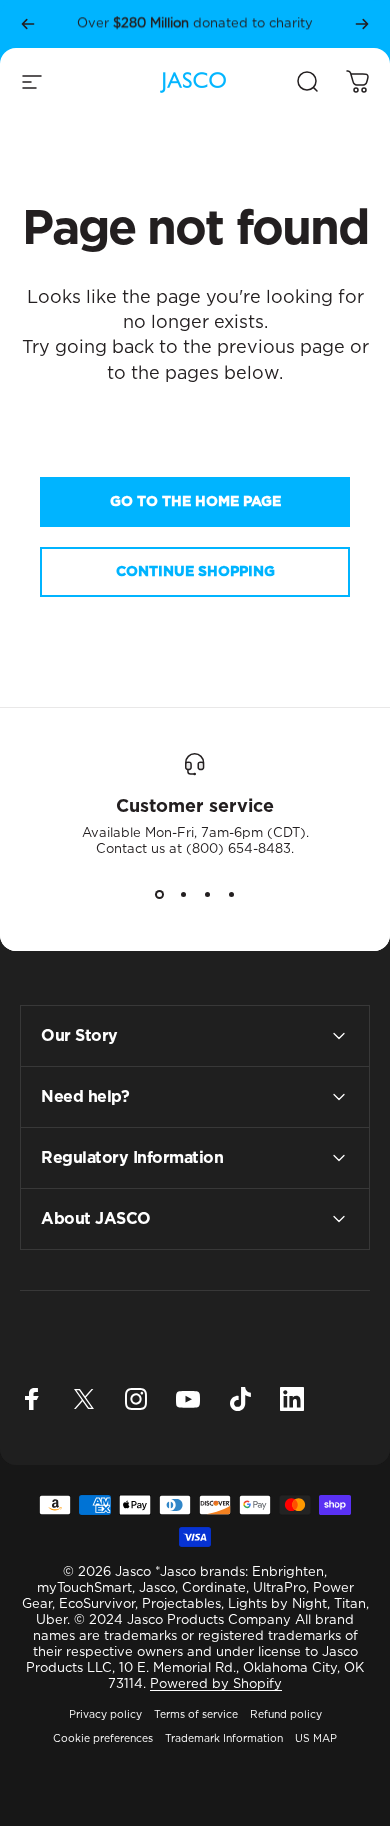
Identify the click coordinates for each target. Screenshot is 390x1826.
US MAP (316, 1739)
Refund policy (286, 1715)
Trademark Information (224, 1739)
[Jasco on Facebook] (32, 1399)
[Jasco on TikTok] (240, 1399)
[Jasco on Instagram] (136, 1399)
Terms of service (196, 1715)
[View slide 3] (207, 894)
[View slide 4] (231, 894)
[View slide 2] (183, 894)
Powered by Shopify (216, 1684)
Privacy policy (105, 1715)
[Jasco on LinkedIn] (292, 1399)
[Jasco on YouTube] (188, 1399)
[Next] (362, 24)
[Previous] (28, 24)
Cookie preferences (103, 1739)
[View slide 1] (159, 894)
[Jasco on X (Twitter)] (84, 1399)
